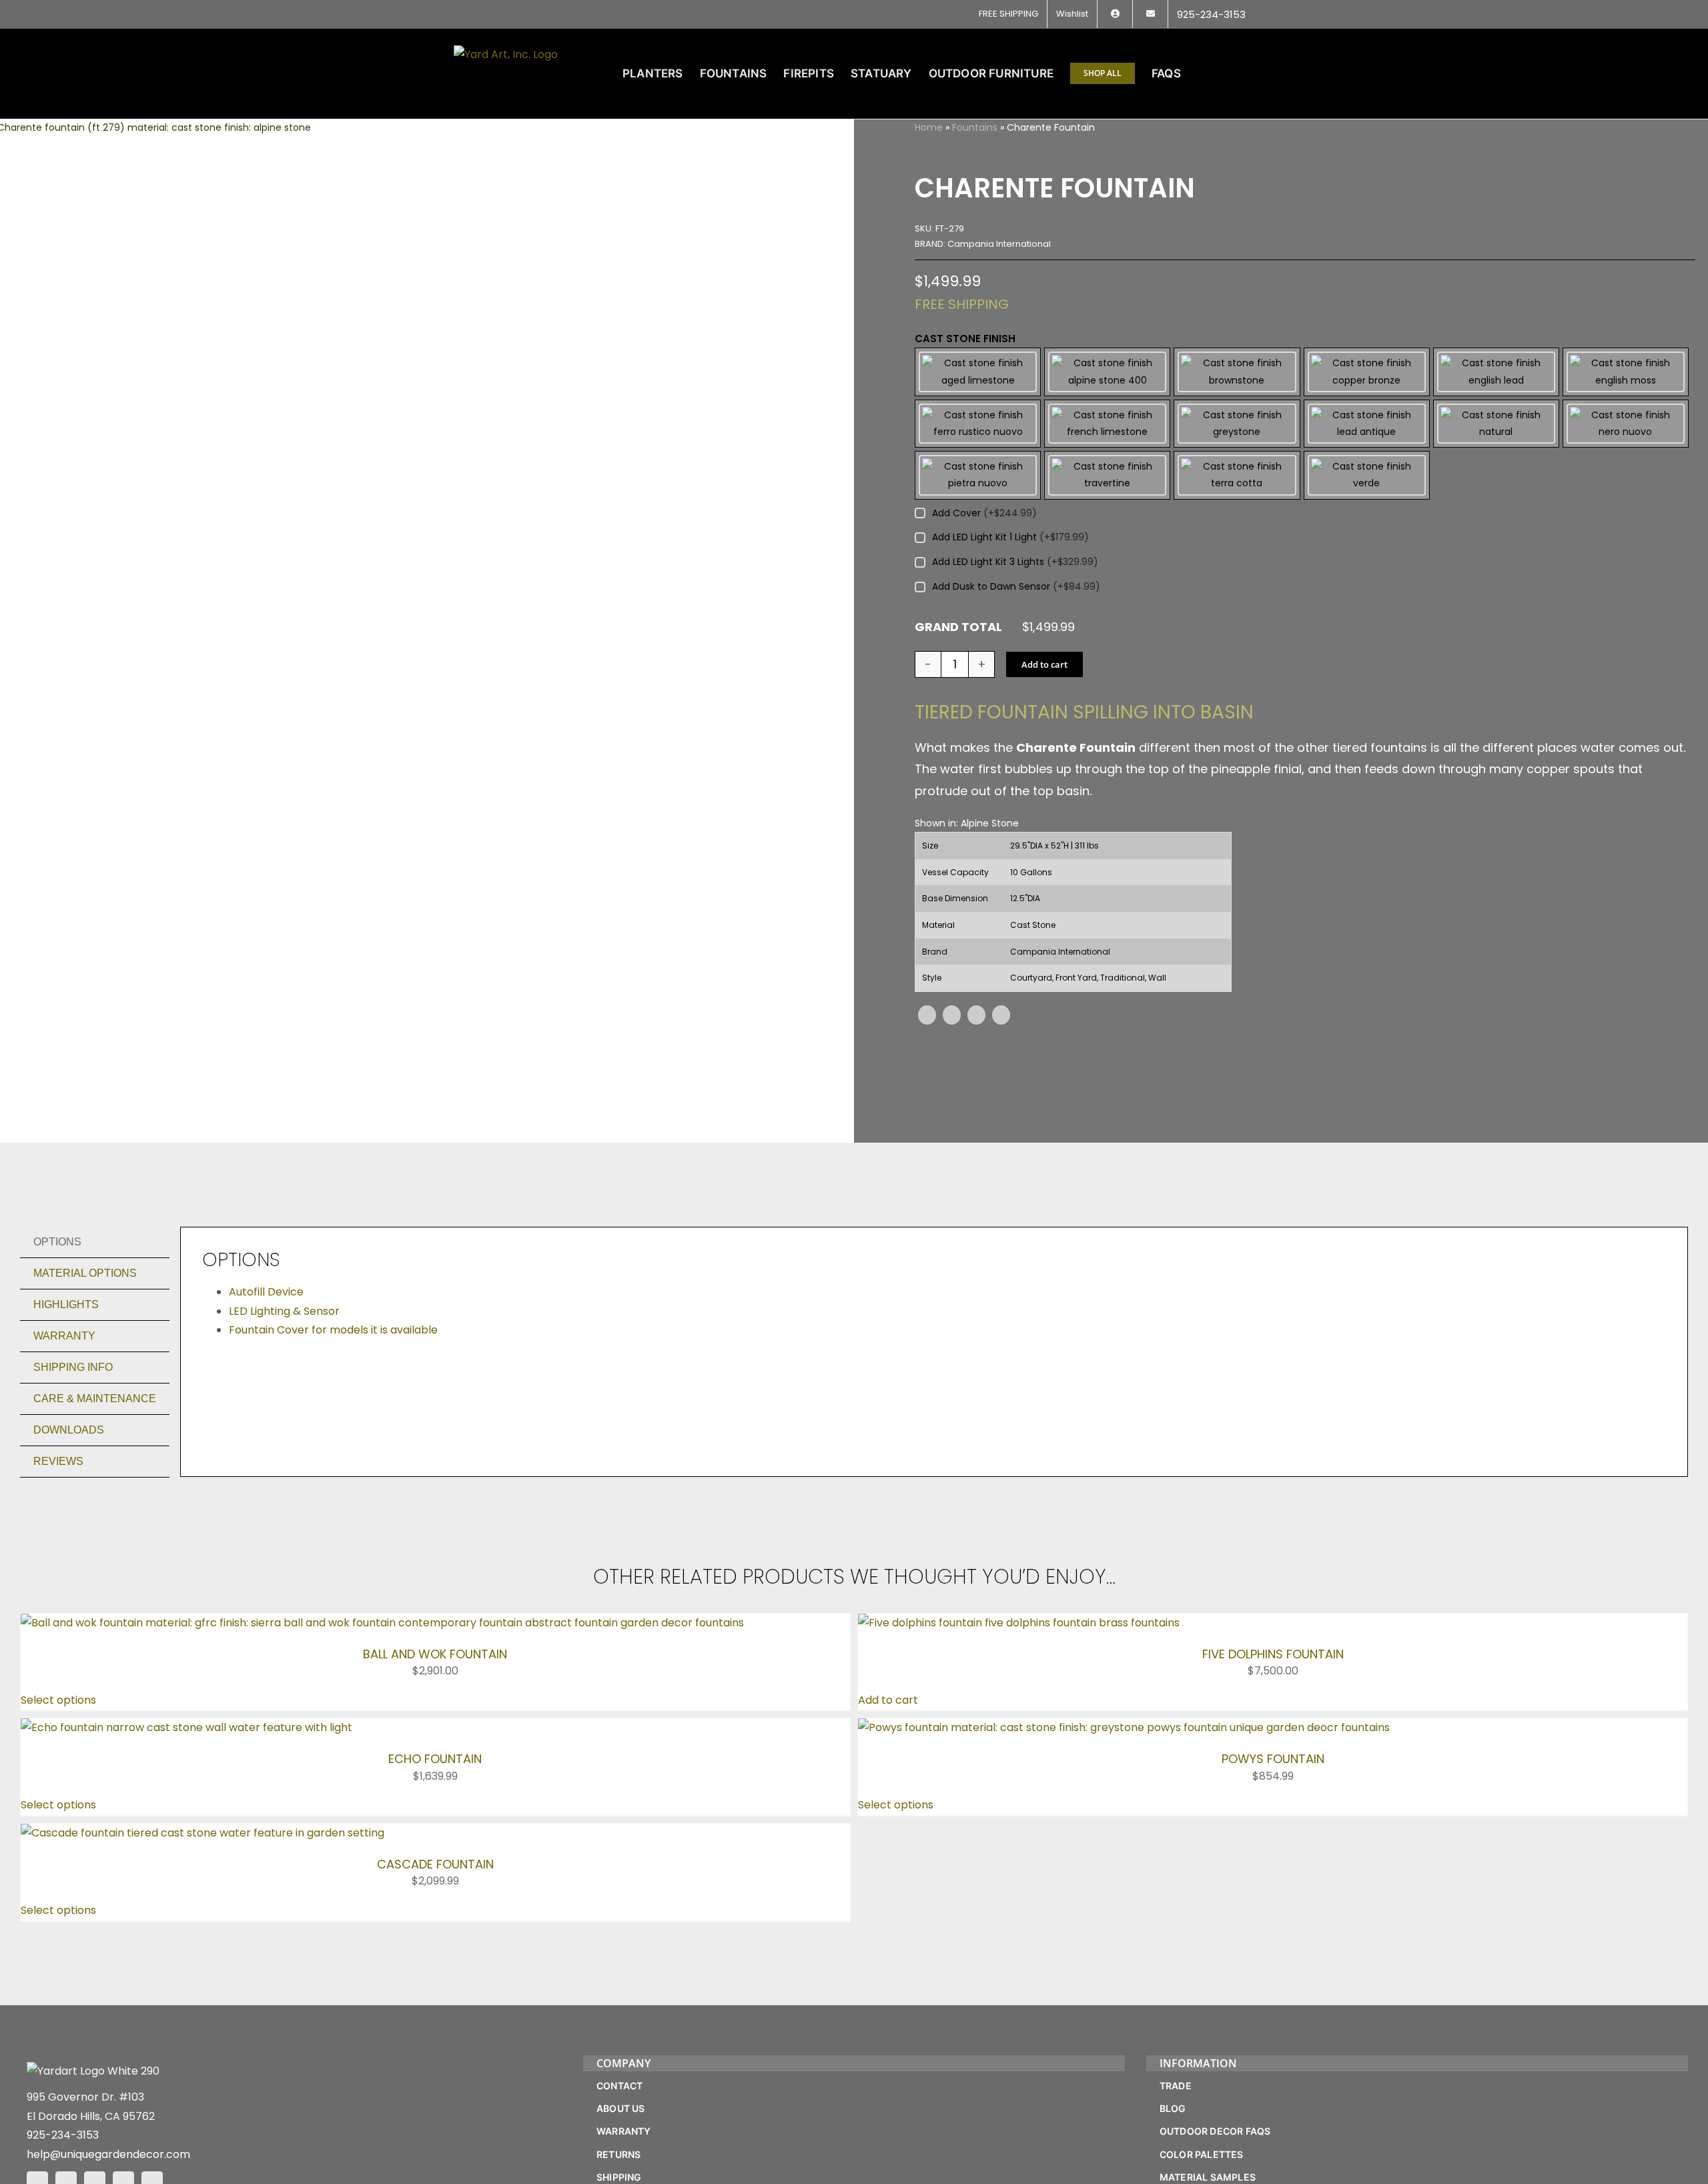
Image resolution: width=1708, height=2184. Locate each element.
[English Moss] (1626, 372)
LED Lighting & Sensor (284, 1311)
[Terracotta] (1237, 475)
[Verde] (1367, 475)
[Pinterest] (976, 1015)
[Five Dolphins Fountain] (1019, 1623)
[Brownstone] (1237, 372)
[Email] (1001, 1015)
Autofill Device (266, 1292)
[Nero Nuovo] (1626, 424)
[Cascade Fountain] (202, 1833)
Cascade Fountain (435, 1864)
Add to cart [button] (888, 1700)
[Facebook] (927, 1015)
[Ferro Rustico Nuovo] (978, 424)
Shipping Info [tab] (73, 1367)
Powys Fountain (1273, 1759)
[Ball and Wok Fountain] (382, 1623)
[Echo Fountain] (186, 1727)
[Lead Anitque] (1367, 424)
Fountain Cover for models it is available (333, 1330)
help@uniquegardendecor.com (108, 2154)
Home (929, 127)
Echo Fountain (435, 1759)
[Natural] (1496, 424)
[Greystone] (1237, 424)
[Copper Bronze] (1367, 372)
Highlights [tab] (66, 1304)
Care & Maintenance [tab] (95, 1399)
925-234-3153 (63, 2135)
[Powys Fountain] (1124, 1727)
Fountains (975, 127)
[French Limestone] (1107, 424)
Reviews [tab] (58, 1461)
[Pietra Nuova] (978, 475)
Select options (58, 1700)
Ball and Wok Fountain (435, 1654)
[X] (952, 1015)
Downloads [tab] (69, 1430)
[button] (1233, 73)
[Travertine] (1107, 475)
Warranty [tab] (64, 1336)
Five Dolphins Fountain (1273, 1654)
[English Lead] (1496, 372)
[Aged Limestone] (978, 372)
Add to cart (1044, 664)
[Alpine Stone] (1107, 372)
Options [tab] (57, 1242)
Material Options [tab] (85, 1273)
